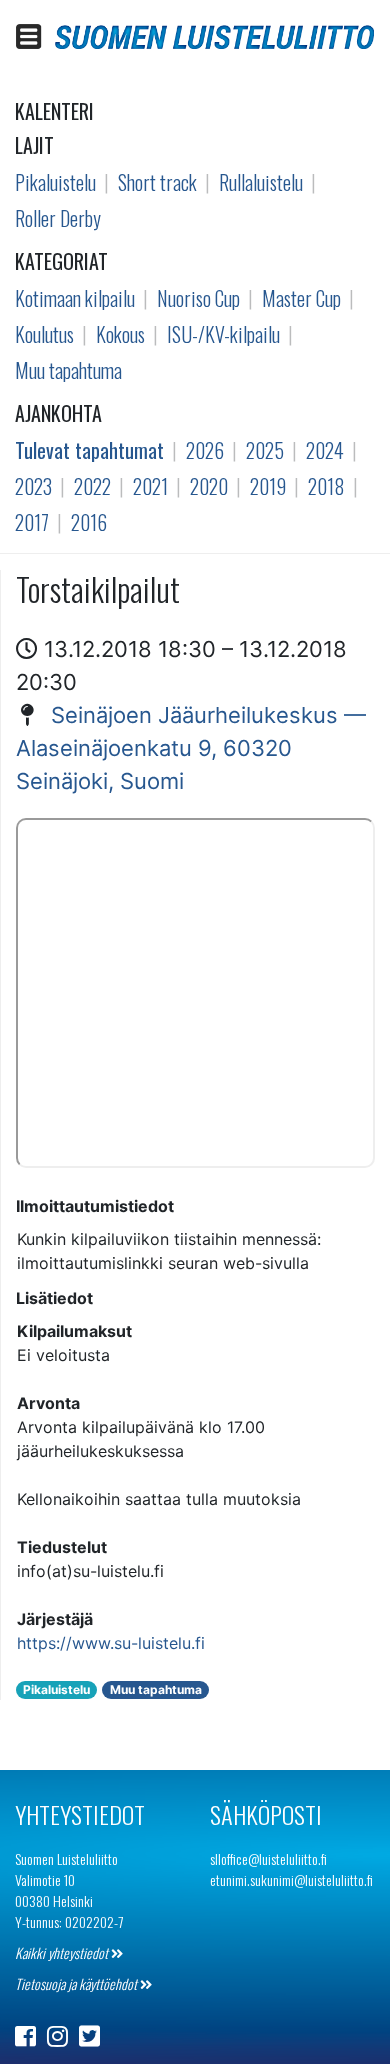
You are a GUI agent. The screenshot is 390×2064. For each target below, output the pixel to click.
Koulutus (44, 334)
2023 (33, 486)
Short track (157, 182)
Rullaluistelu (261, 182)
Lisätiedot (54, 1298)
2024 (325, 450)
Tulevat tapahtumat (89, 450)
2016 (89, 522)
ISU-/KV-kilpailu (223, 334)
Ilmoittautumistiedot (95, 1206)
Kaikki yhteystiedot (63, 1952)
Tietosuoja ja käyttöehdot (77, 1983)
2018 (326, 486)
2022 (92, 486)
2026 (205, 450)
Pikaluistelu (55, 182)
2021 (150, 486)
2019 (268, 486)
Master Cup (301, 298)
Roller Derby (58, 218)
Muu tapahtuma (68, 370)
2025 (265, 450)
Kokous (120, 334)
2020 (209, 486)
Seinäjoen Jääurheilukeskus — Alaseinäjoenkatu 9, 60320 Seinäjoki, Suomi (191, 748)
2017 (32, 522)
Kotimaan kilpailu (75, 298)
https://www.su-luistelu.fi (111, 1643)
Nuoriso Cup (198, 298)
